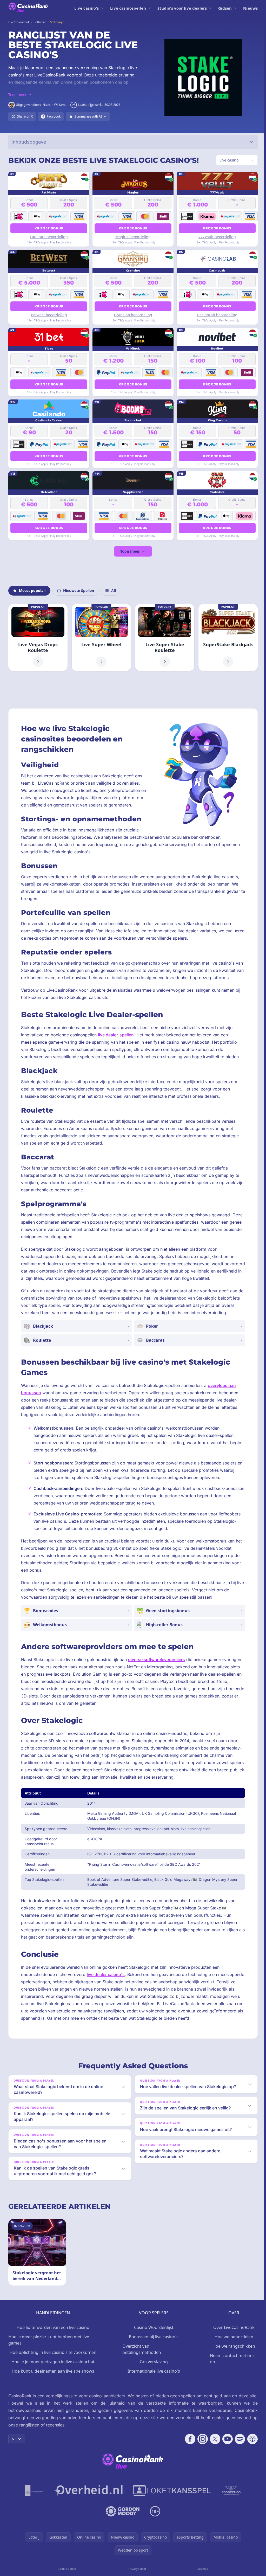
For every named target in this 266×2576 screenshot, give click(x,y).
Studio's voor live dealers (182, 8)
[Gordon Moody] (122, 2511)
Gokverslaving (152, 2362)
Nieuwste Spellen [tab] (79, 590)
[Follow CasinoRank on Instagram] (201, 2439)
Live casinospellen (128, 8)
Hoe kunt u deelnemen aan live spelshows (52, 2371)
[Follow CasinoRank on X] (213, 2439)
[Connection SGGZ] (230, 2490)
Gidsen (225, 8)
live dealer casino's (106, 1974)
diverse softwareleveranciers (157, 1659)
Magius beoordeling (132, 237)
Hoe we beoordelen (232, 2337)
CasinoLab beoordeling (215, 315)
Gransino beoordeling (132, 315)
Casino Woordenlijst (152, 2327)
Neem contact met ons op (231, 2359)
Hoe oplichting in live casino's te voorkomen (52, 2352)
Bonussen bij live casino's (152, 2337)
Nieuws (250, 8)
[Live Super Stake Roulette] (163, 637)
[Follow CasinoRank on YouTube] (225, 2439)
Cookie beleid (66, 2569)
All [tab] (114, 590)
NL (14, 2439)
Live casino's (87, 8)
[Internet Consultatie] (87, 2490)
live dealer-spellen (116, 1035)
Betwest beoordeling (48, 315)
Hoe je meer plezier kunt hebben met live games (49, 2340)
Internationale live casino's (152, 2371)
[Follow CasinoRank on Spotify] (238, 2439)
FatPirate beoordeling (48, 237)
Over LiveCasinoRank (232, 2327)
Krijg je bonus (48, 228)
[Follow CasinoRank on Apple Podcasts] (250, 2439)
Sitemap (201, 2569)
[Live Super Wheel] (101, 637)
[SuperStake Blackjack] (226, 637)
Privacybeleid (136, 2569)
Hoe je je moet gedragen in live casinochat (52, 2362)
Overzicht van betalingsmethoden (141, 2349)
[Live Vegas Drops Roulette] (38, 637)
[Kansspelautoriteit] (33, 2490)
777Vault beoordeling (215, 237)
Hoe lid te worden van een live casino (52, 2327)
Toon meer (129, 551)
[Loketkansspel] (171, 2490)
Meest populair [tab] (32, 590)
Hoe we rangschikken (232, 2346)
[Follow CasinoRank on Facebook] (188, 2439)
